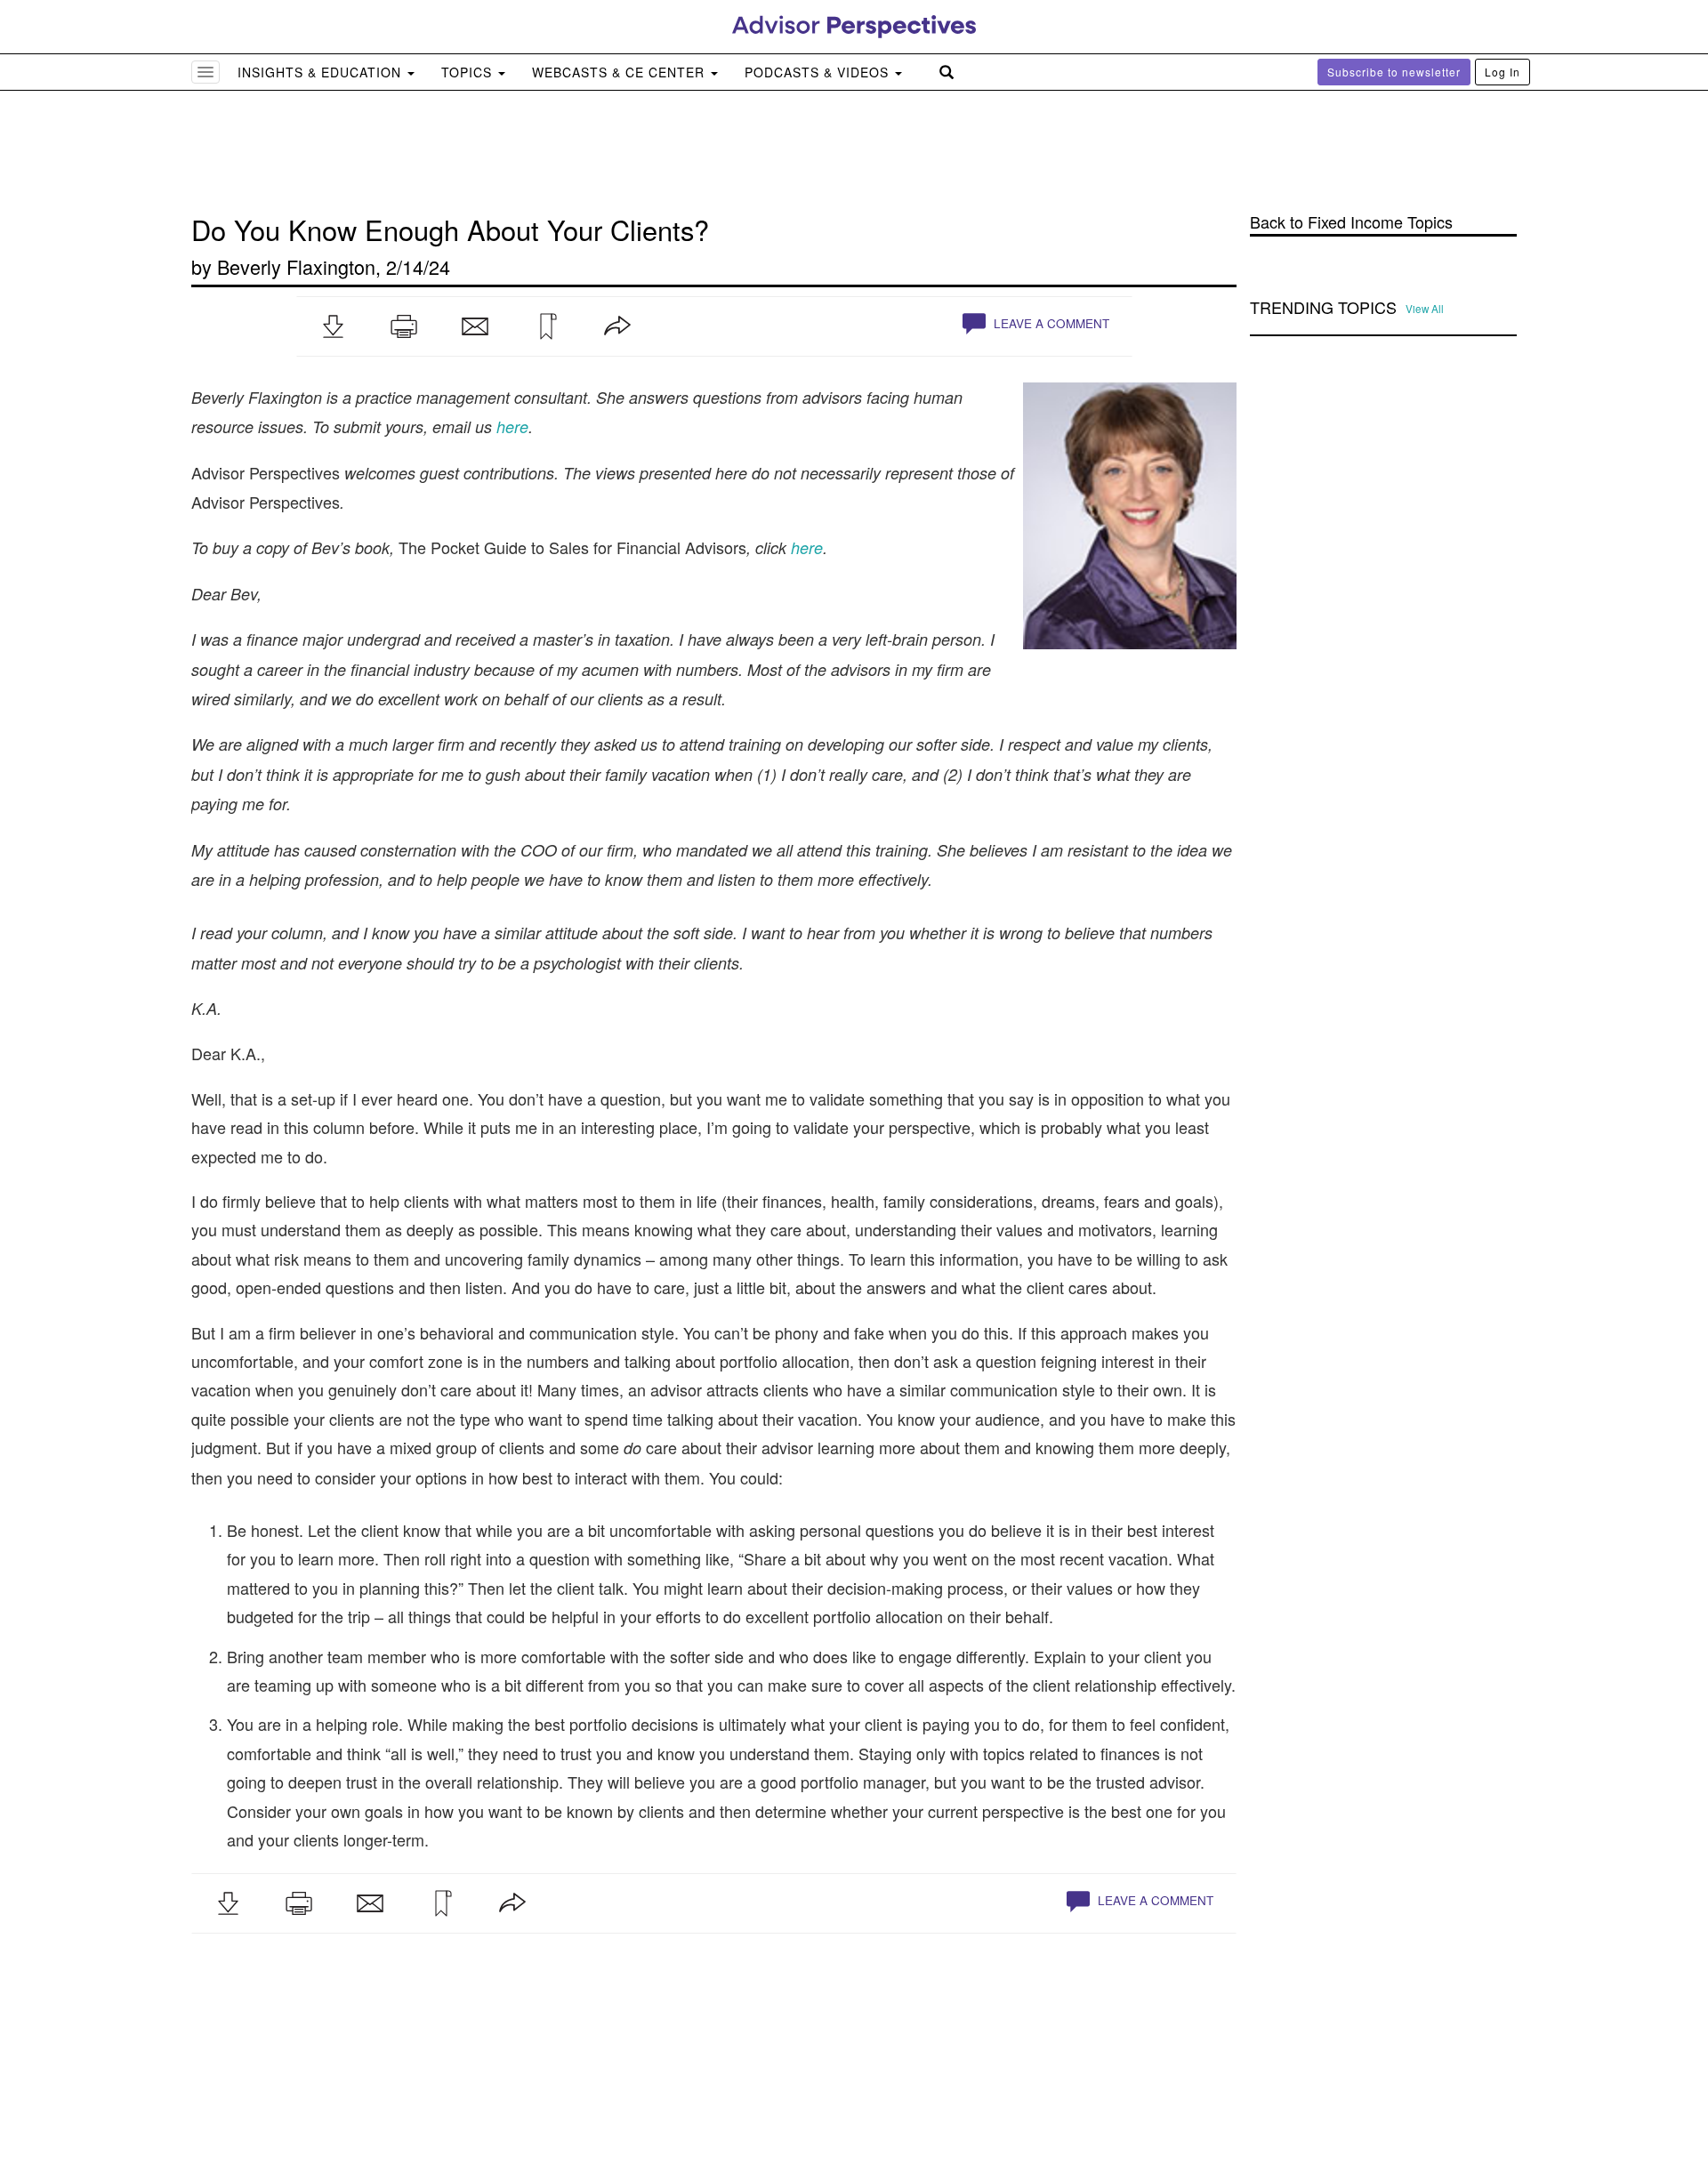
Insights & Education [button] (322, 72)
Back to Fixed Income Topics (1351, 222)
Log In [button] (1503, 72)
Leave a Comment (1050, 323)
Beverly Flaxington (296, 266)
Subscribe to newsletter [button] (1394, 72)
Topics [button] (469, 72)
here (807, 547)
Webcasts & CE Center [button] (620, 72)
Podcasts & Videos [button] (819, 72)
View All (1425, 309)
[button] (333, 326)
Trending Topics (1323, 308)
